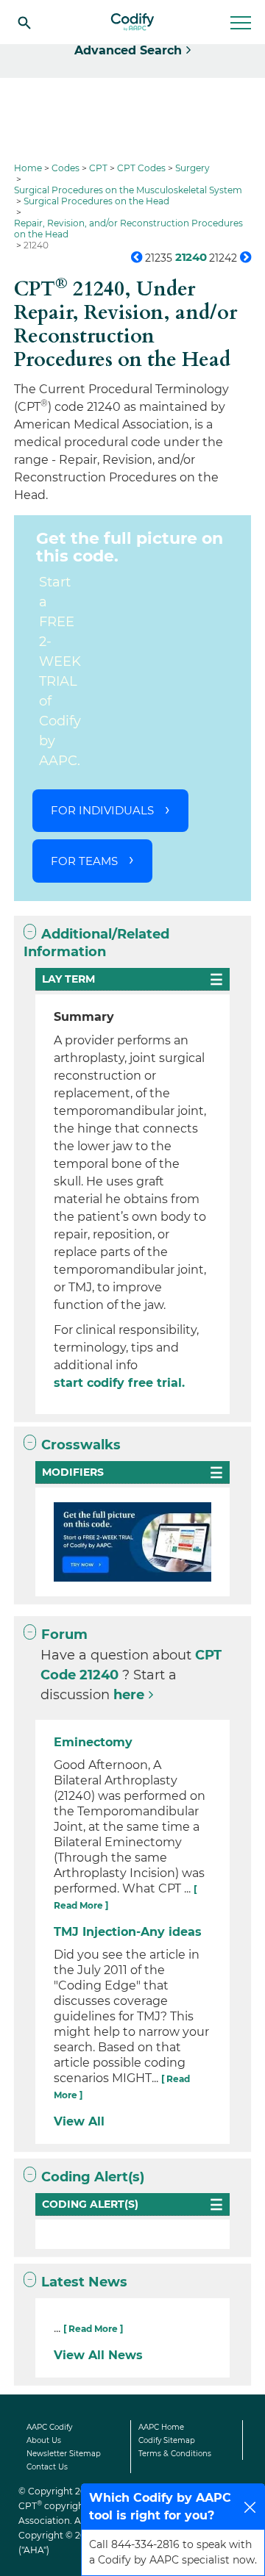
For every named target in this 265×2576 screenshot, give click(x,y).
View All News (98, 2355)
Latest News (84, 2282)
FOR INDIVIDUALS (102, 810)
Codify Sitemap (167, 2440)
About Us (44, 2440)
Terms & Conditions (175, 2454)
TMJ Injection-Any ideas (128, 1932)
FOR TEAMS (84, 861)
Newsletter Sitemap (64, 2454)
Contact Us (47, 2467)
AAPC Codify (49, 2427)
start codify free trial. (119, 1383)
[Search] (24, 22)
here (129, 1695)
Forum (64, 1635)
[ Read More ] (93, 2329)
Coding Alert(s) (93, 2177)
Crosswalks (81, 1445)
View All (79, 2121)
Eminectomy (93, 1742)
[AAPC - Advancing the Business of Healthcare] (132, 22)
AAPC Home (161, 2427)
